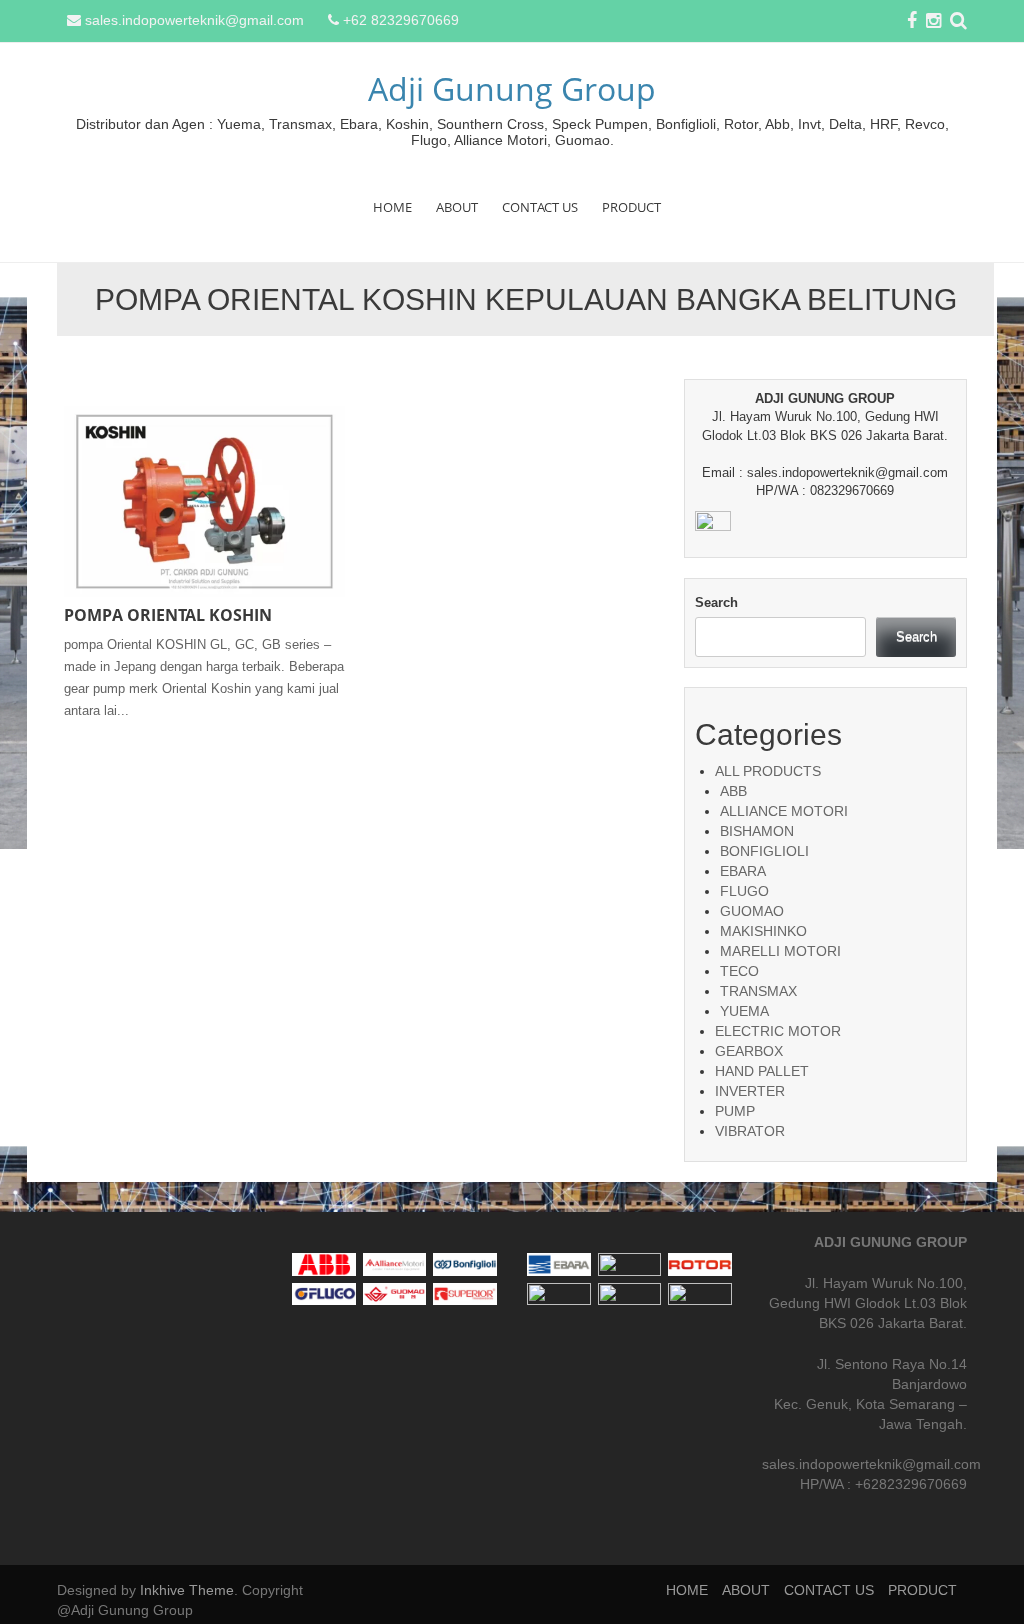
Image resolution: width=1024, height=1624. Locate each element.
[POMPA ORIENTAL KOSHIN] (204, 500)
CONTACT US (540, 207)
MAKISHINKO (763, 931)
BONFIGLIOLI (764, 851)
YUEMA (744, 1011)
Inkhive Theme (187, 1590)
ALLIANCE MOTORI (784, 811)
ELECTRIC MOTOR (778, 1031)
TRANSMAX (758, 991)
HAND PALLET (762, 1071)
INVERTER (750, 1091)
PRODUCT (631, 207)
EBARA (743, 871)
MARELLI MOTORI (780, 951)
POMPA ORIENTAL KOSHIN (168, 615)
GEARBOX (749, 1051)
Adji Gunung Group (512, 88)
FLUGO (744, 891)
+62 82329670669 (401, 20)
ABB (733, 791)
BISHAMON (757, 831)
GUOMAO (752, 911)
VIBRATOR (750, 1131)
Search (716, 602)
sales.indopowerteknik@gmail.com (194, 20)
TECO (739, 971)
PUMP (735, 1111)
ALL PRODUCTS (768, 771)
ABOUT (457, 207)
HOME (392, 207)
